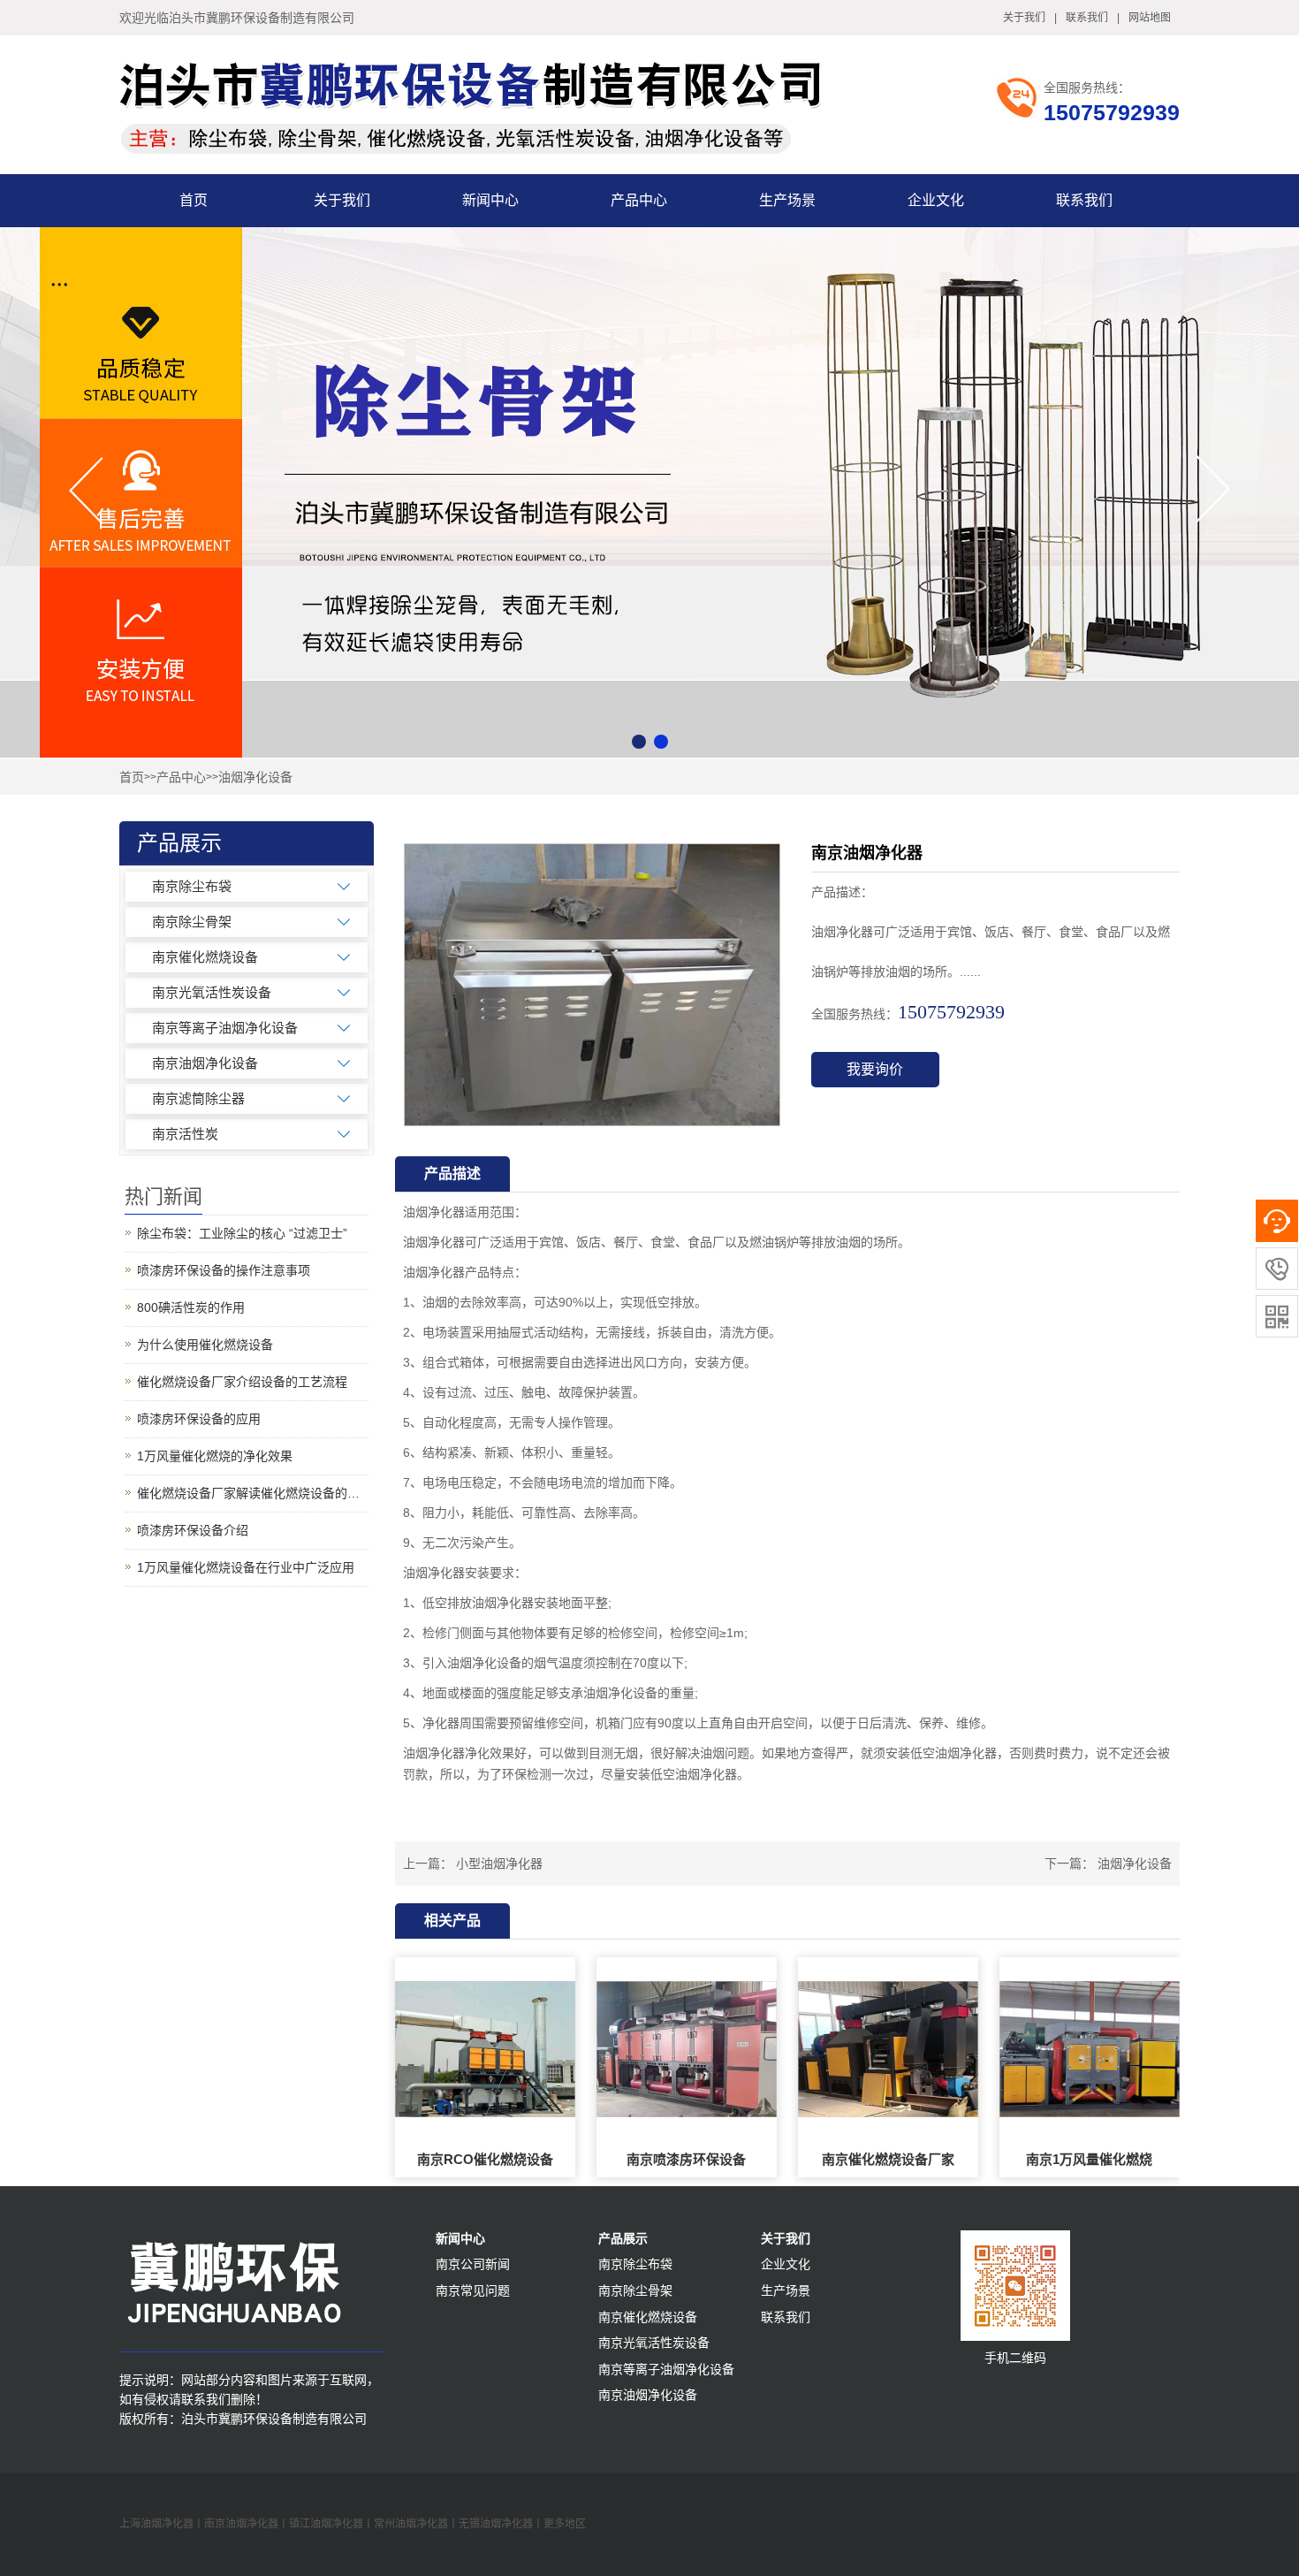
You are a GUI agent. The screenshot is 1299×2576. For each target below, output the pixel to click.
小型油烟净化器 (499, 1863)
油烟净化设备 (255, 777)
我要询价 (875, 1069)
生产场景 (787, 200)
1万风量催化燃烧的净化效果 (215, 1456)
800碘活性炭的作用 (191, 1307)
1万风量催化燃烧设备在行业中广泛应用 (246, 1567)
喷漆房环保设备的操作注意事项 (224, 1270)
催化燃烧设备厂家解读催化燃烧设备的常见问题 (253, 1493)
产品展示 (623, 2238)
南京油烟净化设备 (205, 1063)
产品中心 (639, 200)
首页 (194, 200)
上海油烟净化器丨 (162, 2524)
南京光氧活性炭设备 (212, 992)
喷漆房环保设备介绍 (193, 1530)
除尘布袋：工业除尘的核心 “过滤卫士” (242, 1233)
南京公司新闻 (473, 2264)
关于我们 (1024, 18)
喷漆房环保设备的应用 (199, 1419)
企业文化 (936, 200)
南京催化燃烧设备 (205, 957)
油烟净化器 (434, 1212)
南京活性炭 (185, 1134)
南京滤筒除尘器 (198, 1098)
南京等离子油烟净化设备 (225, 1028)
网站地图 (1150, 18)
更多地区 (565, 2524)
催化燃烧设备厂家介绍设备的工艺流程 (242, 1382)
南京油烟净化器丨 (247, 2524)
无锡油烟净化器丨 (501, 2524)
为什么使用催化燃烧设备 (205, 1345)
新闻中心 (490, 200)
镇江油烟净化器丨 (331, 2524)
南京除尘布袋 (192, 886)
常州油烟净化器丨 (416, 2524)
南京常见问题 (473, 2290)
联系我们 (1087, 18)
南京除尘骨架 (192, 922)
